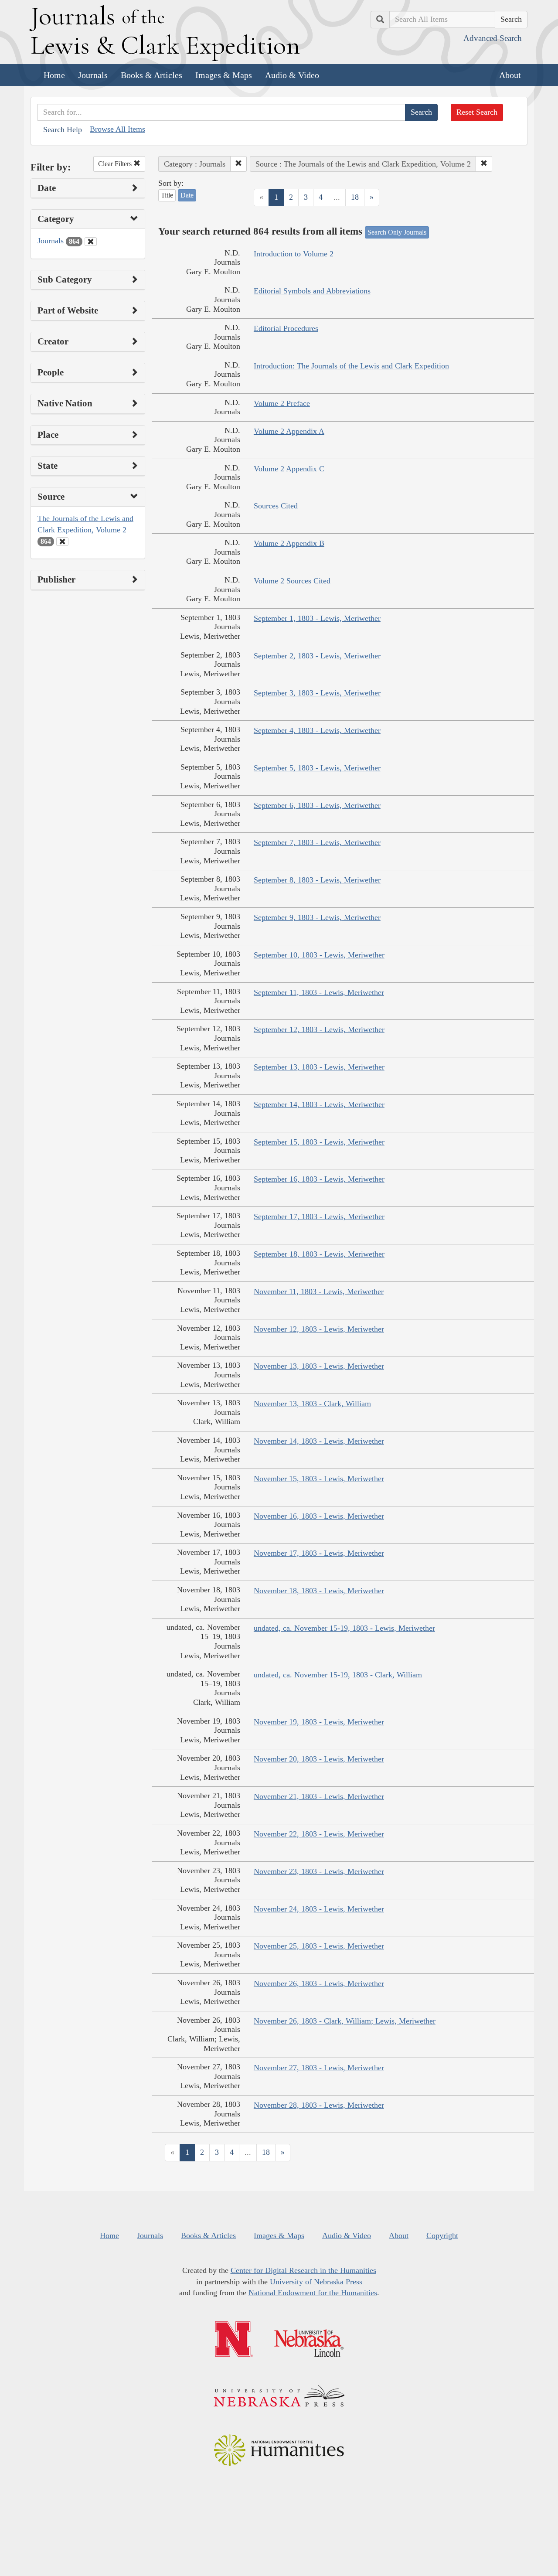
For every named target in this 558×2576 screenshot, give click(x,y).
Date (187, 195)
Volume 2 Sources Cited (292, 581)
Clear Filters (116, 164)
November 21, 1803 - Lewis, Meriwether (319, 1796)
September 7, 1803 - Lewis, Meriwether (317, 842)
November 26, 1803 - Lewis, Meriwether (319, 1983)
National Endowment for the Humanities (313, 2293)
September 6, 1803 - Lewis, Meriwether (317, 805)
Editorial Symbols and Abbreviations (312, 291)
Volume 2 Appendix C (289, 469)
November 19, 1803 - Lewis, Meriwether (319, 1722)
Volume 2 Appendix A (289, 431)
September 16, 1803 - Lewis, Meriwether (319, 1179)
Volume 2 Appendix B (289, 543)
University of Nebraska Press (316, 2282)
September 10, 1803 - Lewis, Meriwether (319, 955)
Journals (93, 75)
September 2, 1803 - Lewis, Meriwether (317, 656)
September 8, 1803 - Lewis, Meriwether (317, 880)
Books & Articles (151, 75)
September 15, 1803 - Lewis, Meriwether (319, 1142)
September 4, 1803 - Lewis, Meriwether (317, 730)
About (510, 75)
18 (355, 197)
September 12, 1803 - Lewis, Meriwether (319, 1029)
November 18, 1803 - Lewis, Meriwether (319, 1591)
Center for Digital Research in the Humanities (303, 2270)
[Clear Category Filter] (91, 242)
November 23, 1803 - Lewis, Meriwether (319, 1871)
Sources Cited (276, 506)
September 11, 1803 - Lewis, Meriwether (319, 992)
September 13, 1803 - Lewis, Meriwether (319, 1067)
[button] (238, 164)
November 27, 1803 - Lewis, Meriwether (319, 2068)
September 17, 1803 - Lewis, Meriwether (319, 1216)
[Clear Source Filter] (62, 542)
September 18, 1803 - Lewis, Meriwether (319, 1254)
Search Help (63, 129)
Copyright (442, 2235)
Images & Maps (224, 75)
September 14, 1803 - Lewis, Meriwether (319, 1104)
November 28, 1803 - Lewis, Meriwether (319, 2105)
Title (167, 195)
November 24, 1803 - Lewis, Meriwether (319, 1909)
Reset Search (477, 112)
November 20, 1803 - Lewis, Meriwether (319, 1759)
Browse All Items (117, 129)
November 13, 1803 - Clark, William (312, 1404)
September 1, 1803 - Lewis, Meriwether (317, 618)
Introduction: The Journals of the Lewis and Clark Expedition (351, 366)
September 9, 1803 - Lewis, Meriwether (317, 917)
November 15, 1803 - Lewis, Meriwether (319, 1479)
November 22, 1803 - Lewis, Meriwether (319, 1834)
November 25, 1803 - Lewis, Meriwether (319, 1946)
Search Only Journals (397, 232)
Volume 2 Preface (282, 403)
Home (54, 75)
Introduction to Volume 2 (294, 254)
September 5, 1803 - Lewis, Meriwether (317, 768)
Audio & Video (292, 75)
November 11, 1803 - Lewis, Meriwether (319, 1291)
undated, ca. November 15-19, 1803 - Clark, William (338, 1675)
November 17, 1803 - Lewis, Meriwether (319, 1553)
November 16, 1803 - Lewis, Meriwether (319, 1516)
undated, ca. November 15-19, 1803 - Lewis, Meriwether (344, 1628)
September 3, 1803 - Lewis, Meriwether (317, 693)
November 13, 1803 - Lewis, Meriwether (319, 1366)
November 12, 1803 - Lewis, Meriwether (319, 1329)
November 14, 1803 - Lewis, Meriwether (319, 1441)
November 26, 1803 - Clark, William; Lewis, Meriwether (345, 2021)
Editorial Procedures (286, 328)
